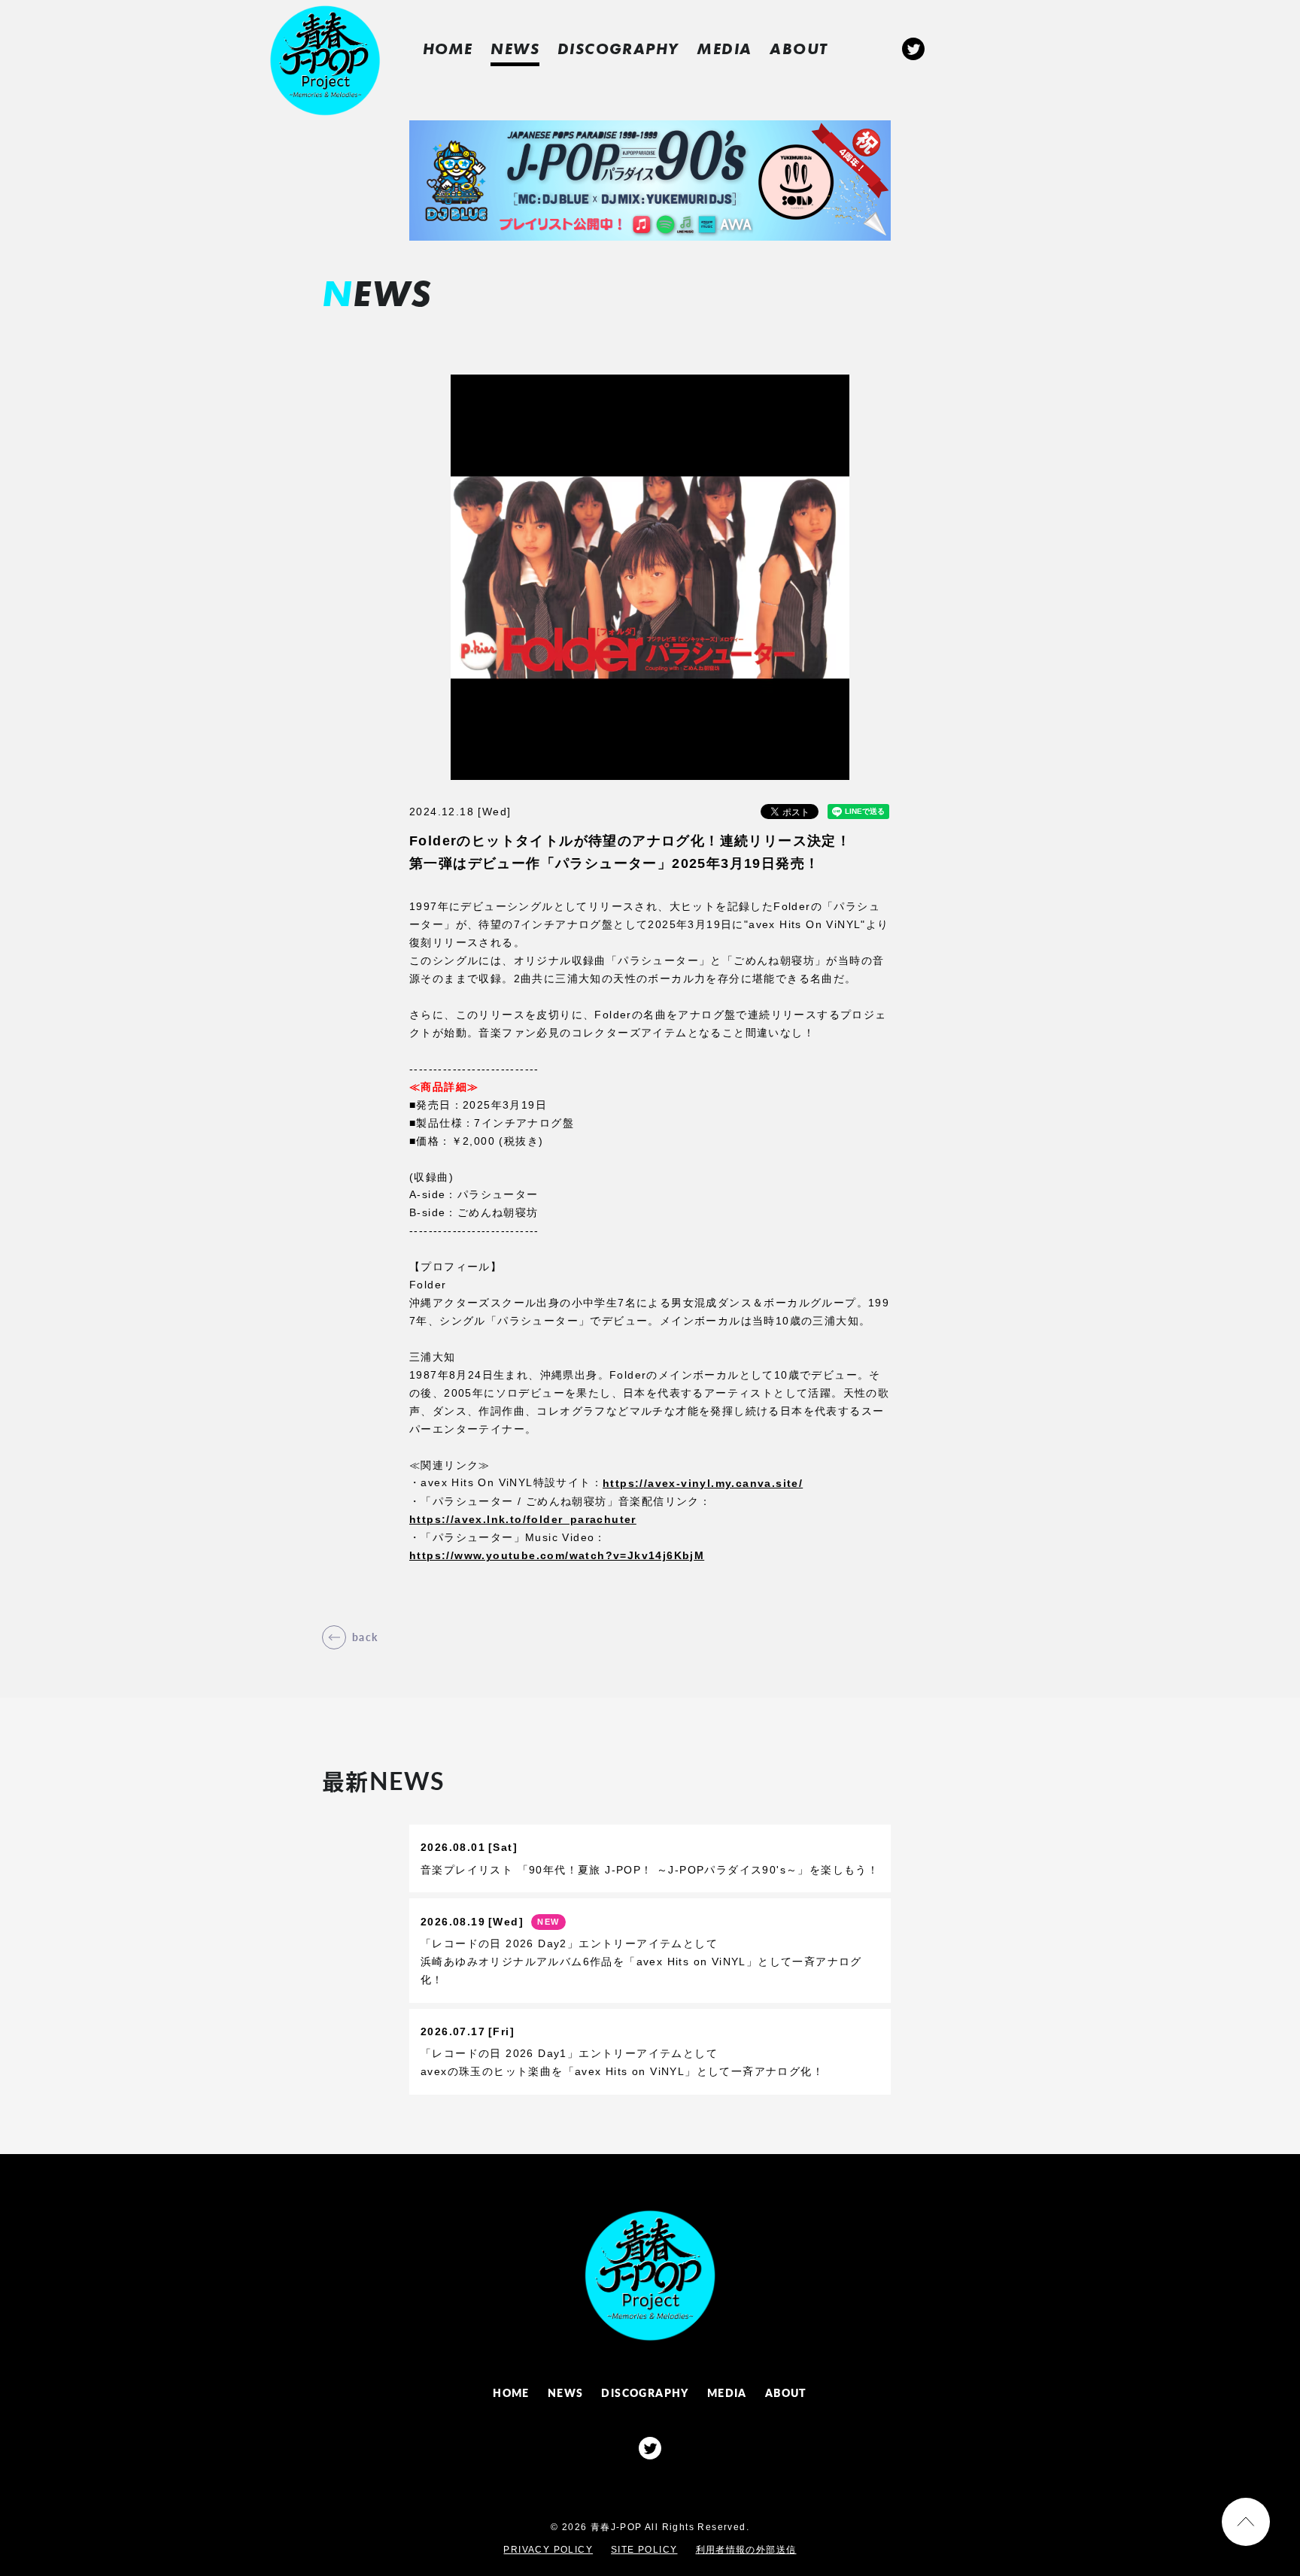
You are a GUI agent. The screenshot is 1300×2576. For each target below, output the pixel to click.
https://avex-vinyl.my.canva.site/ (703, 1483)
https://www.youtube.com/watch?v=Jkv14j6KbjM (557, 1555)
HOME (448, 49)
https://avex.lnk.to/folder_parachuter (523, 1519)
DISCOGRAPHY (618, 49)
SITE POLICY (644, 2550)
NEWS (515, 49)
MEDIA (724, 49)
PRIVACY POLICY (548, 2550)
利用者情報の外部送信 (746, 2550)
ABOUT (799, 49)
